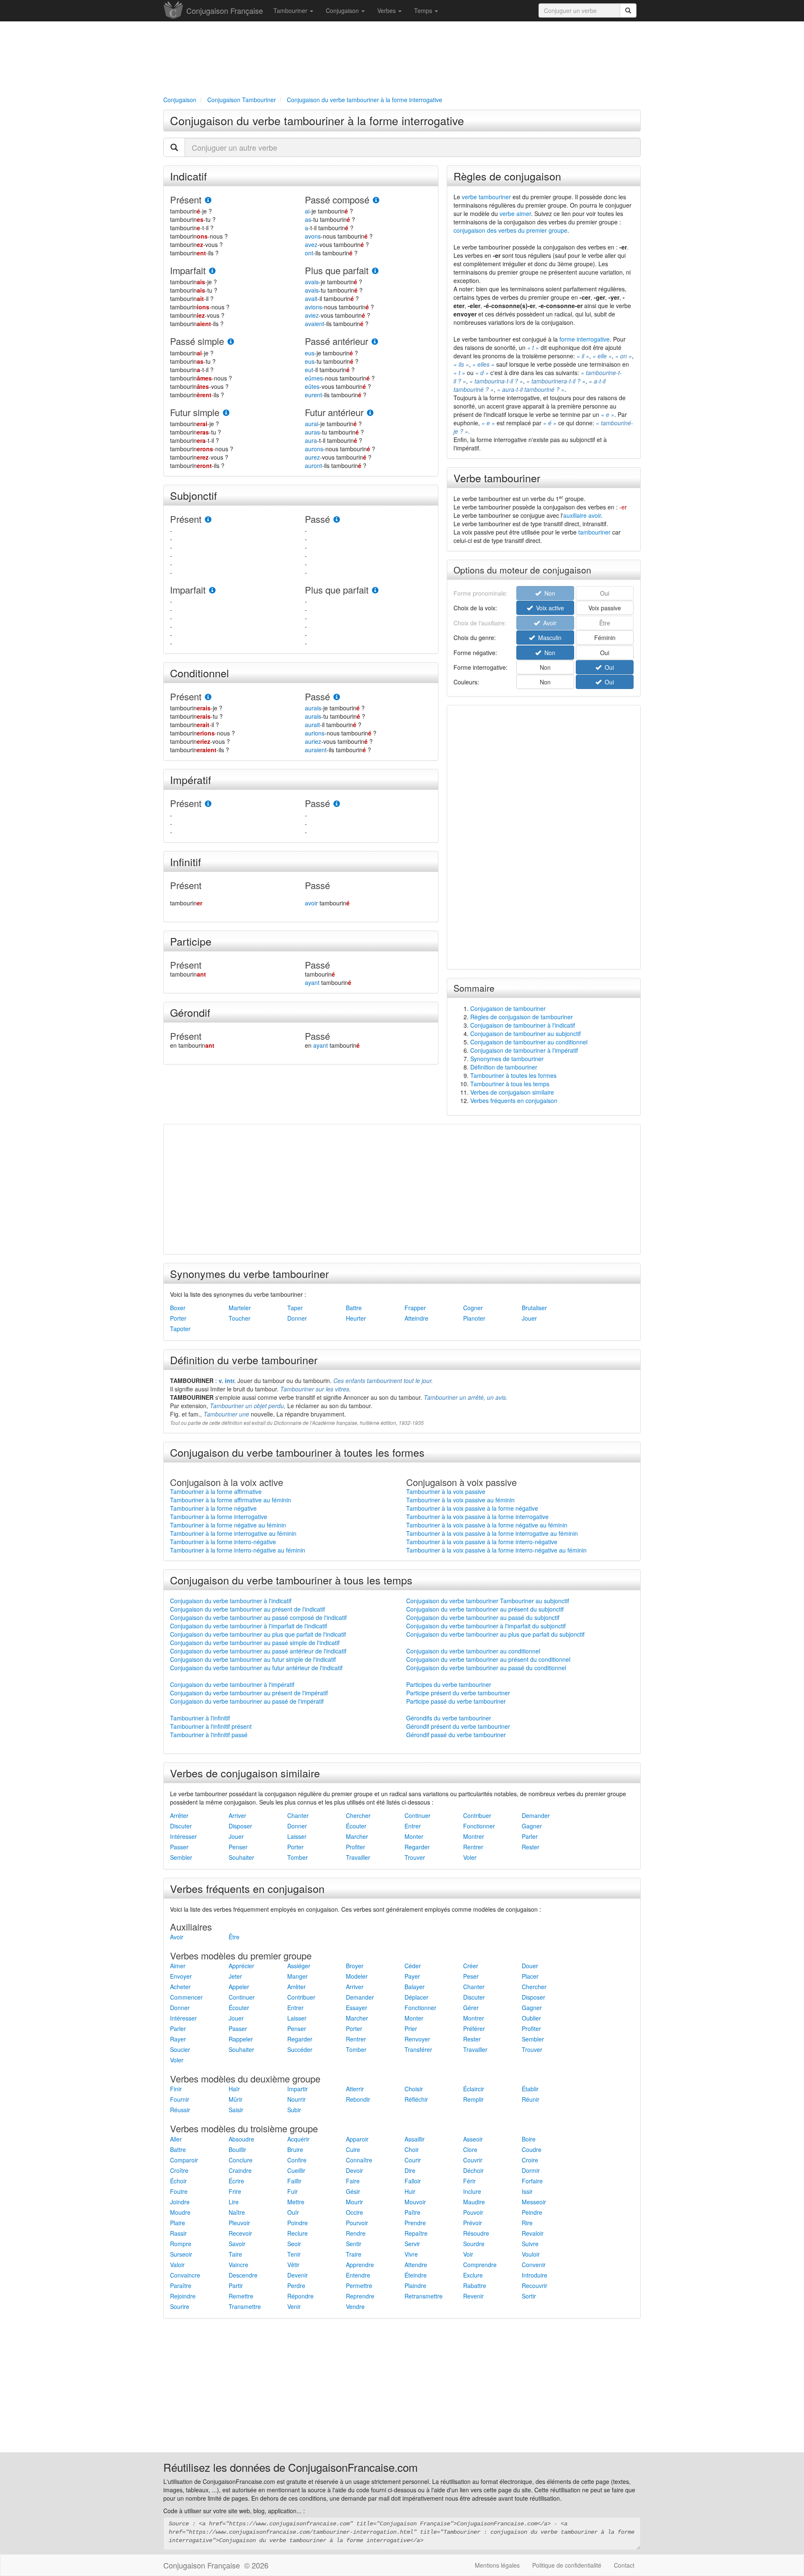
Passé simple (197, 341)
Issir (527, 2191)
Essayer (357, 2008)
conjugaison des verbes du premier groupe (510, 230)
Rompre (181, 2244)
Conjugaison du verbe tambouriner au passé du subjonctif (483, 1617)
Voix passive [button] (605, 608)
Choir (412, 2149)
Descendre (243, 2275)
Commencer (186, 1997)
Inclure (472, 2191)
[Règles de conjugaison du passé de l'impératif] (337, 804)
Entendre (358, 2275)
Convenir (534, 2265)
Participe (191, 941)
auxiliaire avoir (582, 515)
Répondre (300, 2296)
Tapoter (180, 1329)
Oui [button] (605, 653)
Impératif (191, 779)
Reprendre (360, 2296)
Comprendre (480, 2265)
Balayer (415, 1987)
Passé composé (337, 199)
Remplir (473, 2099)
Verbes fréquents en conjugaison (514, 1100)
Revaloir (533, 2233)
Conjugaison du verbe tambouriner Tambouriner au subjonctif (488, 1601)
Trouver (415, 1857)
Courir (413, 2160)
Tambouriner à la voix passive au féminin (460, 1500)
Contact (624, 2565)
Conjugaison (343, 10)
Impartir (298, 2089)
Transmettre (245, 2306)
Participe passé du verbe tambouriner (456, 1701)
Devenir (298, 2275)
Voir (468, 2254)
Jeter (235, 1976)
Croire (530, 2160)
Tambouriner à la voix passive (446, 1491)
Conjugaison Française (225, 10)
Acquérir (298, 2139)
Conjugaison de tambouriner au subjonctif (526, 1033)
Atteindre (416, 1318)
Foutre (179, 2191)
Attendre (416, 2265)
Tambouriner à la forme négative (213, 1508)
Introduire (535, 2275)
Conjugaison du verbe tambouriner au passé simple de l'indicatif (255, 1643)
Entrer (413, 1826)
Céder (413, 1966)
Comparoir (184, 2160)
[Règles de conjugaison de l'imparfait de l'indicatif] (212, 271)
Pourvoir (357, 2223)
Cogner (473, 1308)
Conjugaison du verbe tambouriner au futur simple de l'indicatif (253, 1659)
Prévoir (473, 2223)
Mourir (354, 2202)
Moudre (180, 2212)
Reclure (298, 2233)
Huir (410, 2191)
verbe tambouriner (486, 197)
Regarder (417, 1847)
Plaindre (415, 2285)
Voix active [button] (548, 608)
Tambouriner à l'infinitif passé (209, 1735)
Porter (178, 1318)
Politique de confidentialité (567, 2565)
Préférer (474, 2028)
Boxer (178, 1308)
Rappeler (241, 2039)
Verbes (387, 10)
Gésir (353, 2191)
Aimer (178, 1966)
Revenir (473, 2296)
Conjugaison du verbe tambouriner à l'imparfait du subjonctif (486, 1626)
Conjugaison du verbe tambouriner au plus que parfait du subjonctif (495, 1634)
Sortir (529, 2296)
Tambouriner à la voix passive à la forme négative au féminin (487, 1525)
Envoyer (181, 1976)
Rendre (356, 2233)
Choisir (414, 2089)
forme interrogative (585, 339)
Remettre (241, 2296)
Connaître (359, 2160)
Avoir (177, 1937)
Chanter (298, 1815)
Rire (527, 2223)
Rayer (178, 2039)
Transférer (418, 2049)
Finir (176, 2089)
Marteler (240, 1308)
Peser (471, 1976)
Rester (531, 1847)
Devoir (354, 2170)
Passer (179, 1847)
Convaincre (185, 2275)
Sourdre (474, 2244)
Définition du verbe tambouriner (244, 1360)
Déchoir (473, 2170)
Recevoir (240, 2233)
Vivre (411, 2254)
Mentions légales (497, 2565)
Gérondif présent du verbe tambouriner (458, 1726)
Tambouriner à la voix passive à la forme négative (472, 1508)
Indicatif (188, 176)
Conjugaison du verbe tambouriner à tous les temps (291, 1580)
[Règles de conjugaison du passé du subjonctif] (337, 520)
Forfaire (532, 2181)
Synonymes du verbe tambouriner (249, 1273)
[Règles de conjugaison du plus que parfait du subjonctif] (375, 590)
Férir (469, 2181)
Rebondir (358, 2099)
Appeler (239, 1987)
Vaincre (238, 2265)
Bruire (295, 2149)
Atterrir (355, 2089)
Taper (295, 1308)
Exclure (473, 2275)
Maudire (474, 2202)
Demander (536, 1815)
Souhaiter (241, 1857)
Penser (238, 1847)
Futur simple (195, 412)
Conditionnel (200, 673)
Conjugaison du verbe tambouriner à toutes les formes (297, 1452)
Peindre (532, 2212)
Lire (234, 2202)
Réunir (531, 2099)
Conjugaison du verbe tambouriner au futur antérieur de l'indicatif (256, 1668)
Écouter (356, 1826)
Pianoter (474, 1318)
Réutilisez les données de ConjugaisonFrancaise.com (291, 2467)
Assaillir (415, 2139)
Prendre (415, 2223)
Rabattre (475, 2285)
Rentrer (473, 1847)
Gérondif (190, 1012)
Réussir (180, 2110)
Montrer (474, 1836)
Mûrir (236, 2099)
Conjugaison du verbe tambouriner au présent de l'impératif (249, 1693)
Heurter (356, 1318)
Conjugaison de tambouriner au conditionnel (529, 1042)
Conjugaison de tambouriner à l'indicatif (523, 1025)
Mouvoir (415, 2202)
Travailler (358, 1857)
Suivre (530, 2244)
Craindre (240, 2170)
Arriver (237, 1815)
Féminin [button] (605, 638)
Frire (235, 2191)
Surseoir (181, 2254)
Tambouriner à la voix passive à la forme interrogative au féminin (492, 1533)
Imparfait (188, 270)
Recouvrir (535, 2285)
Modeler (357, 1976)
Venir (294, 2306)
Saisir (236, 2110)
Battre (354, 1308)
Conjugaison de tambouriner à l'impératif (524, 1050)
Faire (353, 2181)
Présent (186, 199)
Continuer (417, 1815)
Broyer (355, 1966)
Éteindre (416, 2275)
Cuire (353, 2149)
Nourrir (296, 2099)
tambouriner (594, 532)
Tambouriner (291, 10)
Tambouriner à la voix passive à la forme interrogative (477, 1517)
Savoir (237, 2244)
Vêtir (293, 2265)
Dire (410, 2170)
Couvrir (473, 2160)
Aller (176, 2139)
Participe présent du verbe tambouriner (458, 1693)
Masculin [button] (548, 638)
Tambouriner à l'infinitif (200, 1718)
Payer (412, 1976)
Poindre (298, 2223)
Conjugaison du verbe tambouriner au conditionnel (473, 1651)
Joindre (180, 2202)
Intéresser (183, 1836)
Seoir (294, 2244)
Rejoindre (183, 2296)
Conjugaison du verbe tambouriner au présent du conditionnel (488, 1659)
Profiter (356, 1847)
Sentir (354, 2244)
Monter (414, 1836)
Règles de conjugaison (507, 176)
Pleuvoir (239, 2223)
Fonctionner (479, 1826)
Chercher (358, 1815)
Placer (530, 1976)
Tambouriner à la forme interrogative (219, 1517)
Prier (411, 2028)
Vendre (355, 2306)
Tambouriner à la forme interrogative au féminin (233, 1533)
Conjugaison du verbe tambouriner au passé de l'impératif (247, 1701)
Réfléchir (416, 2099)
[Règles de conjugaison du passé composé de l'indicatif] (376, 200)
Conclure (241, 2160)
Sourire (180, 2306)
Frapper (415, 1308)
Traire (354, 2254)
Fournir (180, 2099)
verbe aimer (515, 213)
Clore (470, 2149)
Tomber (298, 1857)
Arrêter (179, 1815)
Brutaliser (534, 1308)
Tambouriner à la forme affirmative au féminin (231, 1500)
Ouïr (293, 2212)
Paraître (181, 2285)
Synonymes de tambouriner (507, 1059)
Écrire (236, 2181)
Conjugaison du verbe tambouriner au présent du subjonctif (485, 1609)
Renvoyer (417, 2039)
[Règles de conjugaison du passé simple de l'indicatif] (231, 342)
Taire (235, 2254)
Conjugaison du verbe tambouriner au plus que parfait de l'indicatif (258, 1634)
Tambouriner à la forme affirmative (216, 1491)
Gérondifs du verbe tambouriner (449, 1718)
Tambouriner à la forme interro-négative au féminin (238, 1550)
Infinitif (186, 861)
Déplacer (416, 1997)
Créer (471, 1966)
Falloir (413, 2181)
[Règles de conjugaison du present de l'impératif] (208, 804)
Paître (412, 2212)
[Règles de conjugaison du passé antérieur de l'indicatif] (375, 342)
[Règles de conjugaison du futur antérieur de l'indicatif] (370, 413)
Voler (470, 1857)
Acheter (180, 1987)
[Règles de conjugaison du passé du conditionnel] (337, 697)
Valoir (177, 2265)
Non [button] (548, 653)
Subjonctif (193, 495)
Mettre (296, 2202)
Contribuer (477, 1815)
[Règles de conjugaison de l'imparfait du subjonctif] (212, 590)
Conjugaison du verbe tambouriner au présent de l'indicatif (247, 1609)
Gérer (471, 2008)
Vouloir (531, 2254)
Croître (179, 2170)
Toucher (240, 1318)
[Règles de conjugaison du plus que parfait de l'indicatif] (375, 271)
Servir (412, 2244)
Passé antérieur (336, 341)
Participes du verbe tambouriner (449, 1684)
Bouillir (237, 2149)
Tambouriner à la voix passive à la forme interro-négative (482, 1542)
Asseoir (473, 2139)
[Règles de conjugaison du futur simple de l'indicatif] (226, 413)
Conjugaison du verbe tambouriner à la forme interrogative (317, 120)
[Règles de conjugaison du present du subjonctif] (208, 520)
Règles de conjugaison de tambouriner (522, 1017)
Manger (298, 1976)
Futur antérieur (334, 412)
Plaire (178, 2223)
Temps (424, 10)
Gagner (532, 1826)
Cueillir (296, 2170)
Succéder (300, 2049)
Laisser (297, 1836)
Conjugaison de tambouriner (508, 1008)
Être (234, 1937)
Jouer (529, 1318)
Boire (529, 2139)
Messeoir (534, 2202)
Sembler (181, 1857)
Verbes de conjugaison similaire (512, 1092)
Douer (530, 1966)
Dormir (531, 2170)
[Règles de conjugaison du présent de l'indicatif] (208, 200)
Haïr (234, 2089)
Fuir (292, 2191)
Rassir (178, 2233)
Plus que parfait (337, 270)
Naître (237, 2212)
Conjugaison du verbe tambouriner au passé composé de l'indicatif (258, 1617)
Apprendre (360, 2265)
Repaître (416, 2233)
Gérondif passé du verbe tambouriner (456, 1735)
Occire (354, 2212)
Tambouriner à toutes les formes (513, 1075)
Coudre (532, 2149)
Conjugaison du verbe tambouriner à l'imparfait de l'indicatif (249, 1626)
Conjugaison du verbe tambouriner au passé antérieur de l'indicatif (258, 1651)
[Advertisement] (402, 57)
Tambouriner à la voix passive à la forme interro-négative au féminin (496, 1550)
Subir (294, 2110)
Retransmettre (424, 2296)
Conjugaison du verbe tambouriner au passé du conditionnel (486, 1668)
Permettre (359, 2285)
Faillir (294, 2181)
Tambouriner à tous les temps (510, 1084)
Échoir (178, 2181)
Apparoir (357, 2139)
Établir (530, 2089)
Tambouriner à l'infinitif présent (211, 1726)
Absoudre (241, 2139)
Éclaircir (474, 2089)
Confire (297, 2160)
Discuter (181, 1826)
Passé (317, 519)
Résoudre (476, 2233)
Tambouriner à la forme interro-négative (223, 1542)
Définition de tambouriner (504, 1067)
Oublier (531, 2018)
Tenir (294, 2254)
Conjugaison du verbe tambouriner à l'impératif (232, 1684)
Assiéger (299, 1966)
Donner (297, 1318)
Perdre (296, 2285)
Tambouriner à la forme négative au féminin (228, 1525)
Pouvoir (473, 2212)
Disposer (240, 1826)
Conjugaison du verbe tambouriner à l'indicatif (231, 1601)
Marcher (357, 1836)
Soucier (180, 2049)
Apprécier (241, 1966)
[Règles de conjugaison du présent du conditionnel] (208, 697)
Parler (530, 1836)
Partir (236, 2285)
